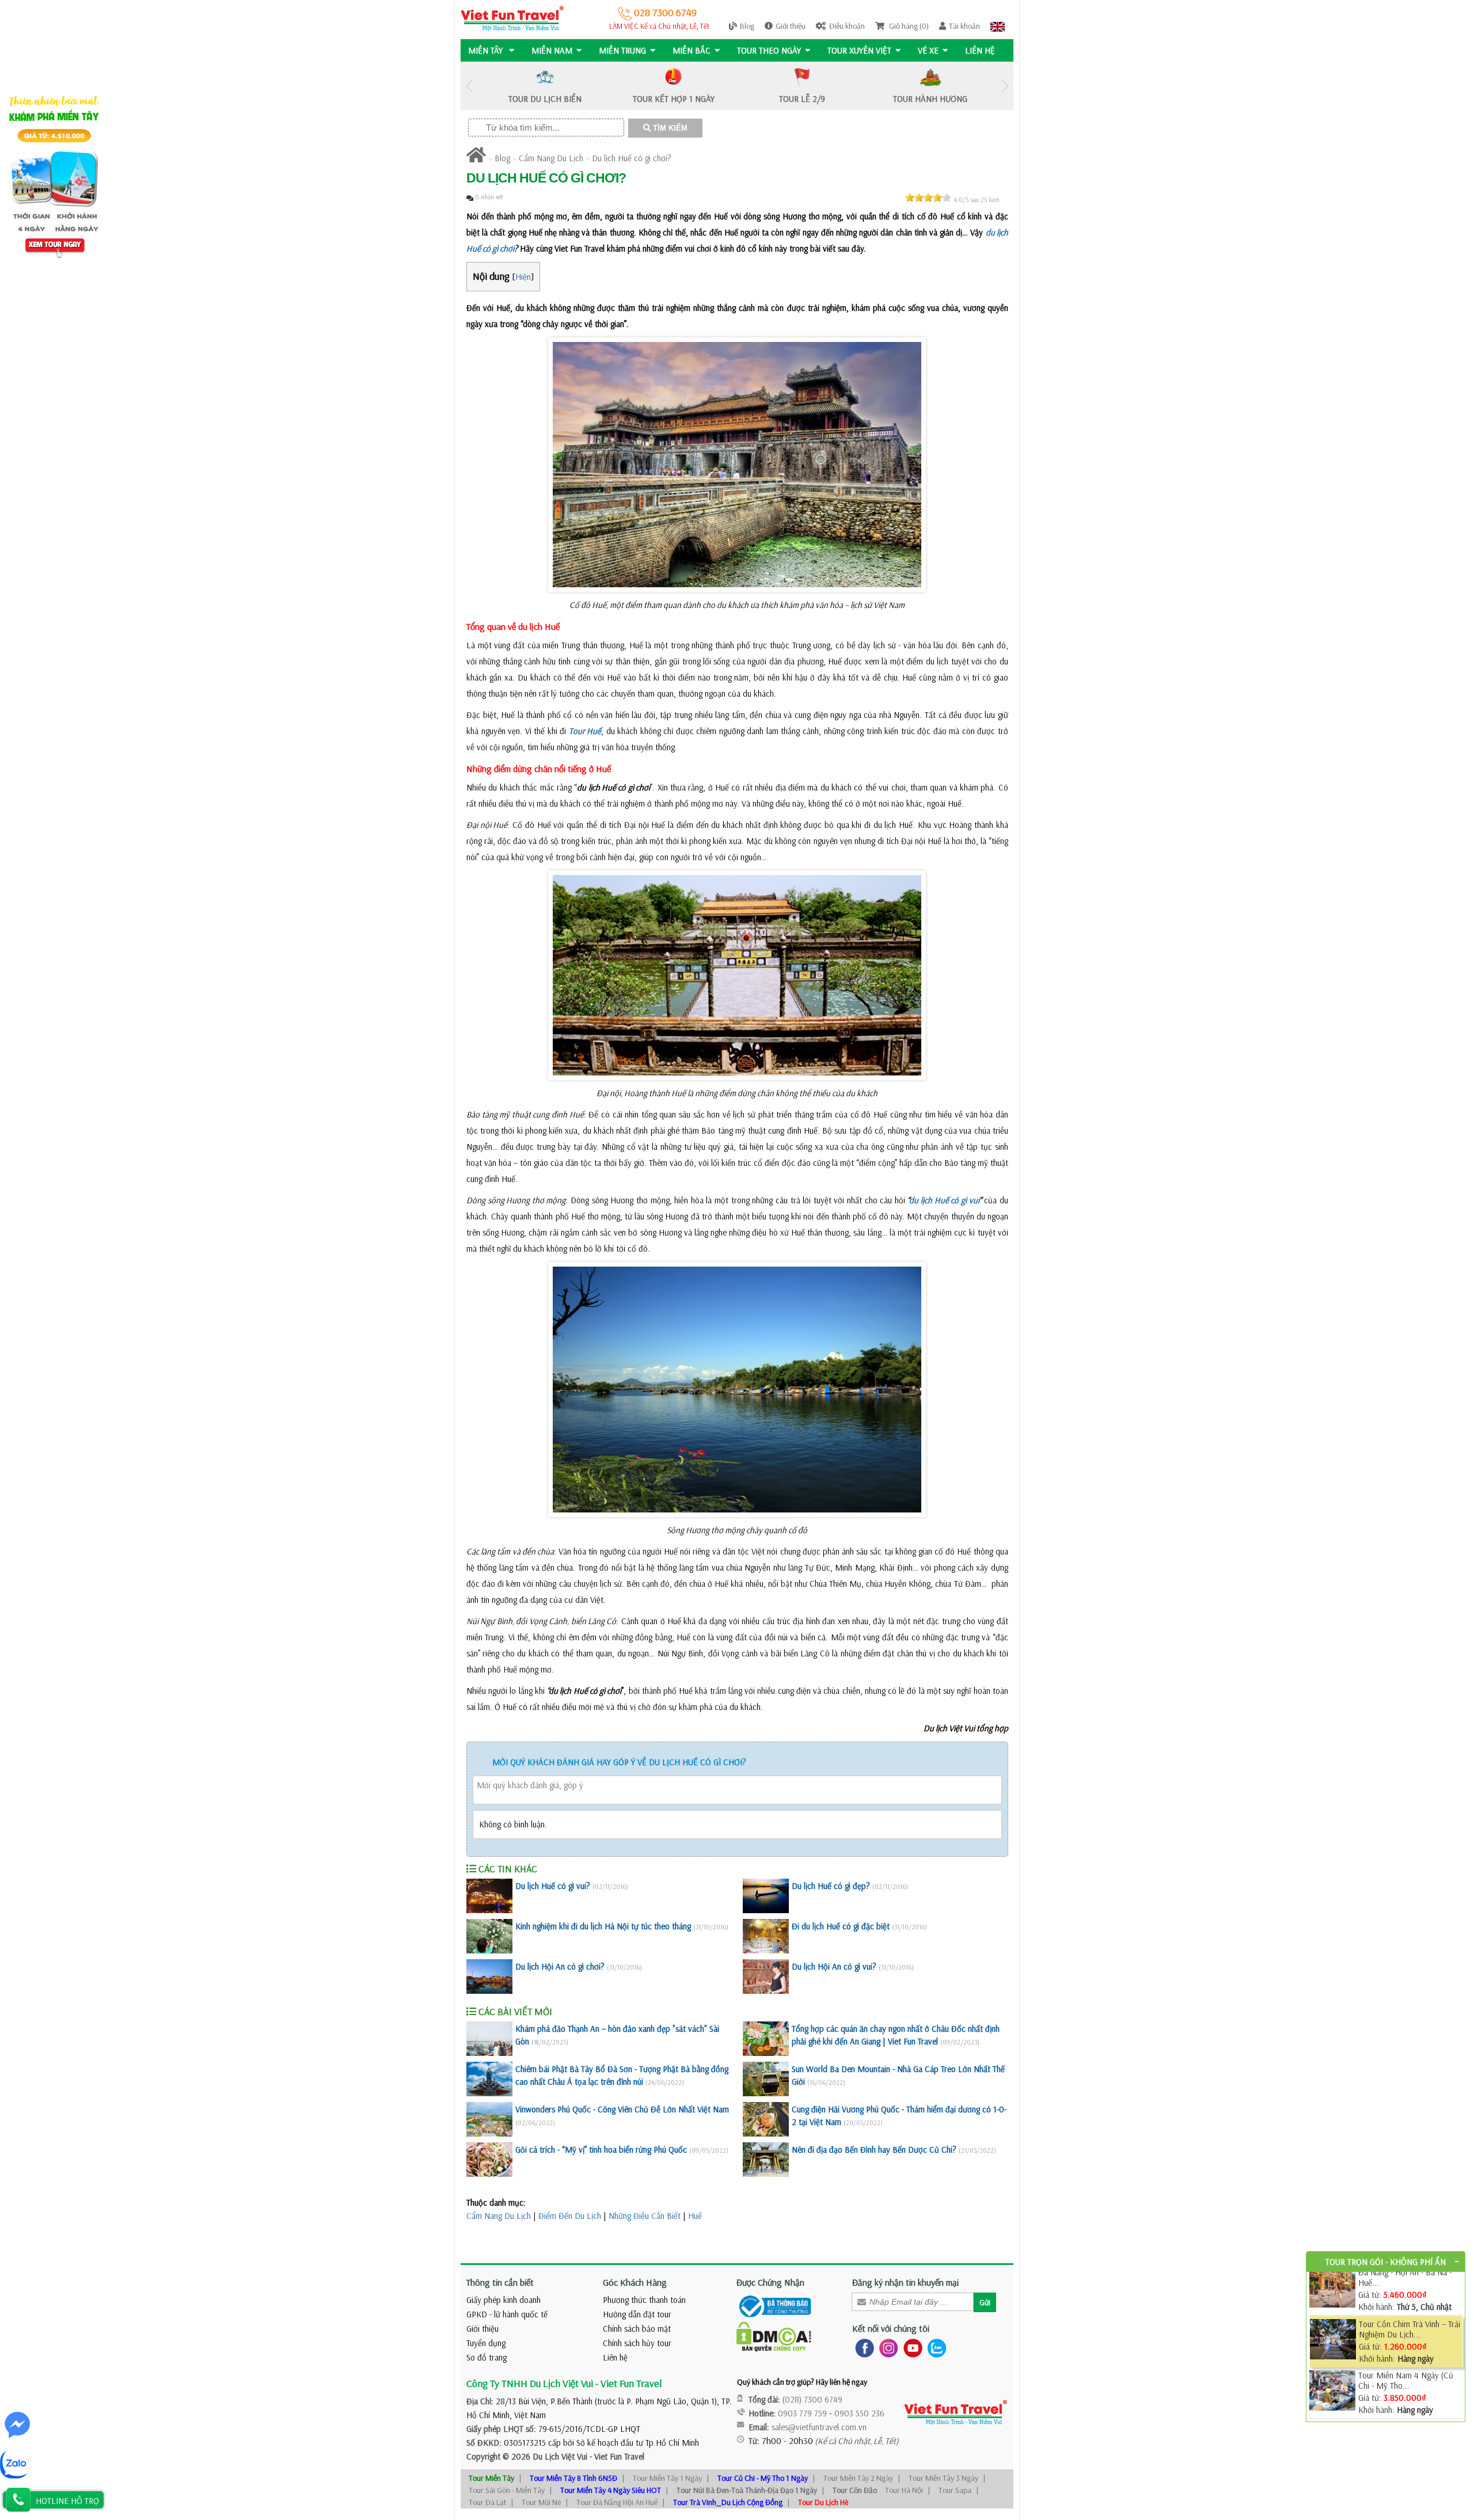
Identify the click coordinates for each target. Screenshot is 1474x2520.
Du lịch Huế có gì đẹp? (831, 1886)
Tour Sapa (955, 2490)
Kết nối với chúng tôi (891, 2328)
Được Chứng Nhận (770, 2282)
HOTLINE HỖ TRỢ (67, 2501)
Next (1005, 86)
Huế (695, 2216)
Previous (469, 86)
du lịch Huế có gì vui (944, 1200)
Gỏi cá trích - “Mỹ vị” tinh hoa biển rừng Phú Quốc (601, 2150)
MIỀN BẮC (692, 50)
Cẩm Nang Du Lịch (551, 158)
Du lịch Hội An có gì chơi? (560, 1966)
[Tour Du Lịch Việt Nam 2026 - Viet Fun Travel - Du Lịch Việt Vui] (512, 18)
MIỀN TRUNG (622, 50)
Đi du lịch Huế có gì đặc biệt (841, 1926)
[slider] (928, 197)
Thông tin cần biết (500, 2282)
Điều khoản (847, 26)
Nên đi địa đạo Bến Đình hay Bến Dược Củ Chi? (874, 2150)
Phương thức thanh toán (644, 2300)
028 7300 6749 (664, 12)
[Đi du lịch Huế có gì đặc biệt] (766, 1936)
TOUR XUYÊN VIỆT (859, 50)
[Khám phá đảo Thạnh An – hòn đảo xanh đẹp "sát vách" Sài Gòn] (489, 2039)
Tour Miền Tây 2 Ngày (858, 2478)
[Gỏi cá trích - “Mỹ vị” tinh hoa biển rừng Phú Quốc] (489, 2160)
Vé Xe (928, 50)
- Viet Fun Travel (616, 2456)
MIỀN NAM (552, 50)
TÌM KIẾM (669, 128)
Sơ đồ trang (487, 2357)
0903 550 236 (859, 2413)
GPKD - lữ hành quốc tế (507, 2314)
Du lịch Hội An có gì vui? (834, 1966)
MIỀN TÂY (487, 50)
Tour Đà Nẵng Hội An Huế (617, 2502)
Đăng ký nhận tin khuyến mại (905, 2282)
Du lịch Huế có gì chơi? (632, 158)
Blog (747, 26)
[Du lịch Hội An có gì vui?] (766, 1977)
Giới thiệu (791, 26)
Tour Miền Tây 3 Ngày (943, 2478)
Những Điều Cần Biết (645, 2216)
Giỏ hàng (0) (908, 26)
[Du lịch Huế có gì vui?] (489, 1896)
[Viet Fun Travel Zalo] (934, 2348)
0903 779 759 (802, 2413)
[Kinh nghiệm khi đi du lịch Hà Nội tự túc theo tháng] (489, 1936)
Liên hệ (980, 50)
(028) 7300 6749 (812, 2399)
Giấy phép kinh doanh (504, 2300)
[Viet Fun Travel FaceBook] (862, 2348)
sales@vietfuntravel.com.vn (819, 2427)
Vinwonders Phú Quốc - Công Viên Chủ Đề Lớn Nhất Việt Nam (622, 2109)
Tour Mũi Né (541, 2502)
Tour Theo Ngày (769, 50)
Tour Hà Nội (904, 2490)
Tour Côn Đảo (855, 2490)
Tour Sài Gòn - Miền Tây (507, 2490)
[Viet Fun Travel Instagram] (886, 2348)
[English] (998, 26)
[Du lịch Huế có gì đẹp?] (766, 1896)
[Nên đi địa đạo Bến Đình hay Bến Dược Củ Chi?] (766, 2160)
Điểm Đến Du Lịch (570, 2216)
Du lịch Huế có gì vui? (553, 1886)
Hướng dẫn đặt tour (637, 2314)
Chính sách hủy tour (637, 2343)
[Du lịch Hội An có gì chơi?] (489, 1977)
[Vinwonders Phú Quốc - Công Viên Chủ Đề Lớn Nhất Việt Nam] (489, 2119)
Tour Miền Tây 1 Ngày (667, 2478)
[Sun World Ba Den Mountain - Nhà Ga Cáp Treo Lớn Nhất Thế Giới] (766, 2079)
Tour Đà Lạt (487, 2502)
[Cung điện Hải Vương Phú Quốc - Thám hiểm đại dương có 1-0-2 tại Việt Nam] (766, 2119)
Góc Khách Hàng (635, 2282)
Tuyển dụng (486, 2343)
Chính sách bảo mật (637, 2329)
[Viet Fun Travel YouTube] (911, 2348)
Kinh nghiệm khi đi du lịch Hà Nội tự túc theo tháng (603, 1926)
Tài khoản (964, 26)
